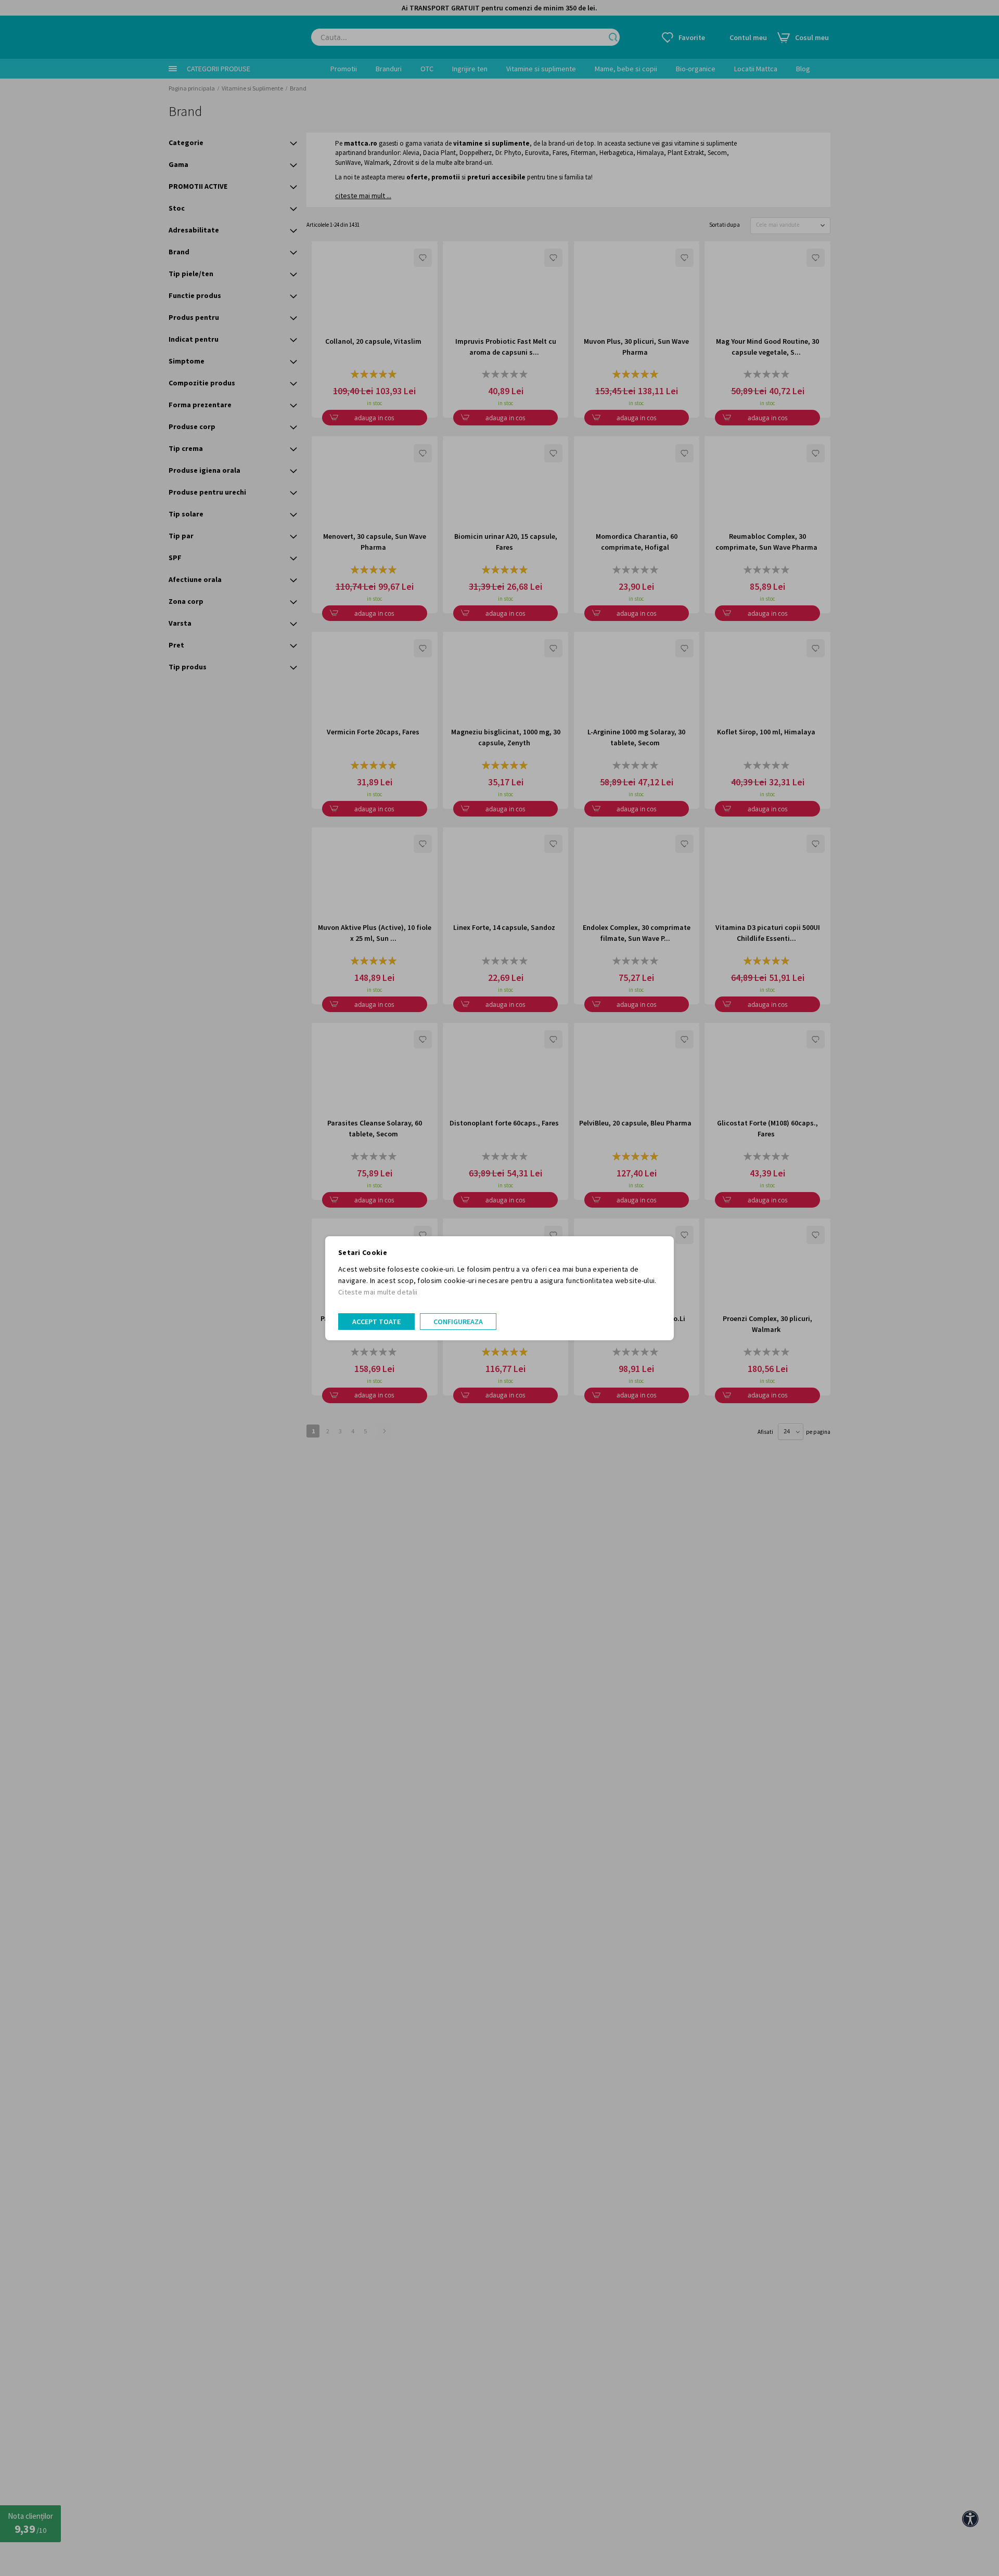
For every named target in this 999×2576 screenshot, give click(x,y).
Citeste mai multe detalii (378, 1292)
